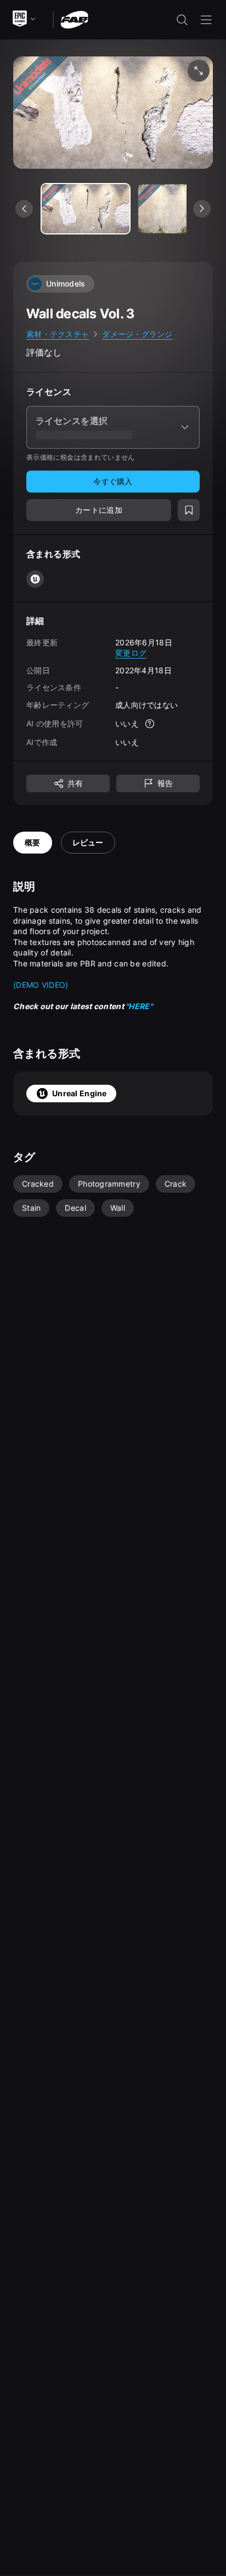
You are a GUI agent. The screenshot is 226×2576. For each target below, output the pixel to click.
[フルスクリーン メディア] (199, 71)
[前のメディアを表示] (24, 209)
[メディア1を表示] (182, 209)
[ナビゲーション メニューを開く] (206, 20)
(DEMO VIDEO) (41, 985)
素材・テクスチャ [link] (58, 334)
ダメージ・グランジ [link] (137, 334)
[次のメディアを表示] (202, 209)
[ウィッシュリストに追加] (189, 510)
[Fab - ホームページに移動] (74, 19)
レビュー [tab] (88, 842)
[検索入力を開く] (182, 20)
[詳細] (150, 724)
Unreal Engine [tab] (80, 1093)
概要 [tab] (33, 842)
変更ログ (131, 653)
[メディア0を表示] (86, 209)
